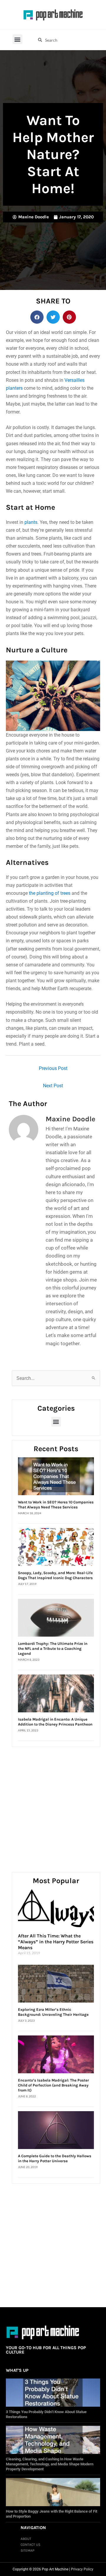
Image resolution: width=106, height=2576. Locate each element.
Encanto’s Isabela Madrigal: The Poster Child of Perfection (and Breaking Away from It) (53, 2085)
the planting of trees (50, 893)
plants (31, 522)
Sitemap (28, 2550)
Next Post (53, 1086)
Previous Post (53, 1068)
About (26, 2539)
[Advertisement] (53, 1803)
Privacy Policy (82, 2569)
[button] (18, 39)
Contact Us (30, 2545)
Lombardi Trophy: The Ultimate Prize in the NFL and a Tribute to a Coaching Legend (53, 1649)
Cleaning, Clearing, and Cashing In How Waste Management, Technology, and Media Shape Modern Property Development (50, 2464)
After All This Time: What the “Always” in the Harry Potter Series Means (56, 1942)
